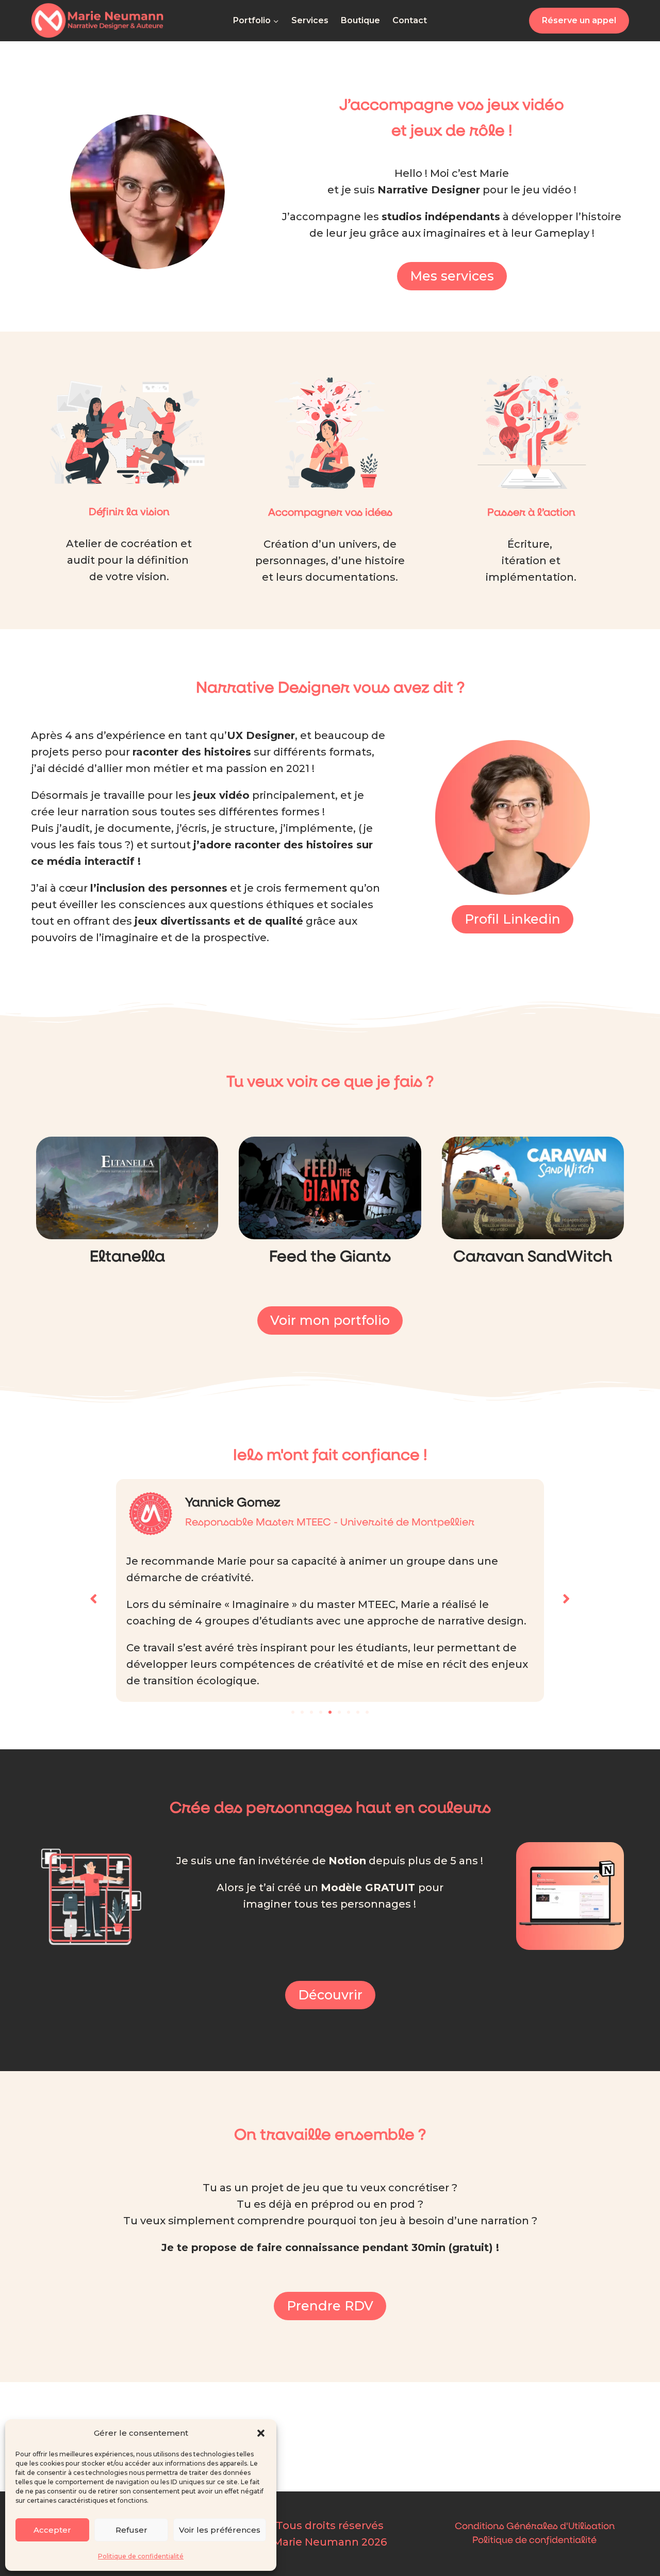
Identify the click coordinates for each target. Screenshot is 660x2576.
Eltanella (127, 1257)
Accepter (52, 2530)
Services (310, 20)
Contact (410, 20)
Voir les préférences (220, 2530)
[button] (261, 2433)
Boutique (360, 20)
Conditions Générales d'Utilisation (535, 2526)
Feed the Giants (330, 1257)
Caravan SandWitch (533, 1257)
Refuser (131, 2530)
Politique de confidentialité (141, 2556)
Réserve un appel (579, 20)
